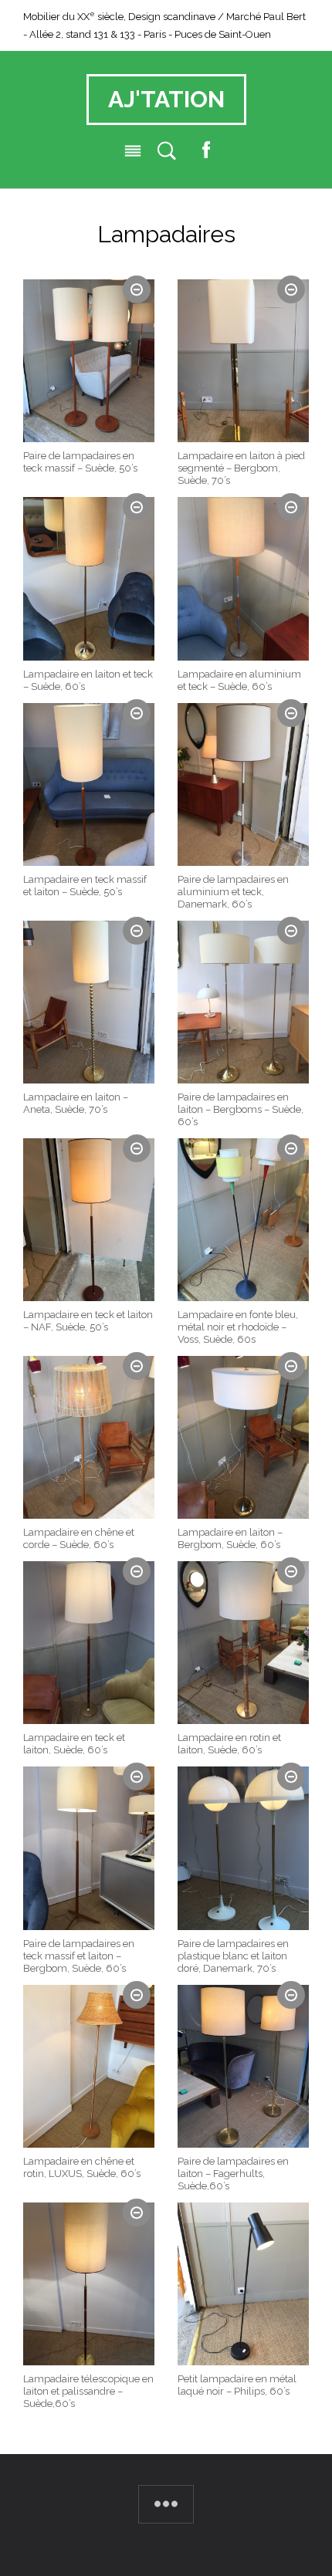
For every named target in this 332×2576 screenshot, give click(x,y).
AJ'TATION (166, 100)
